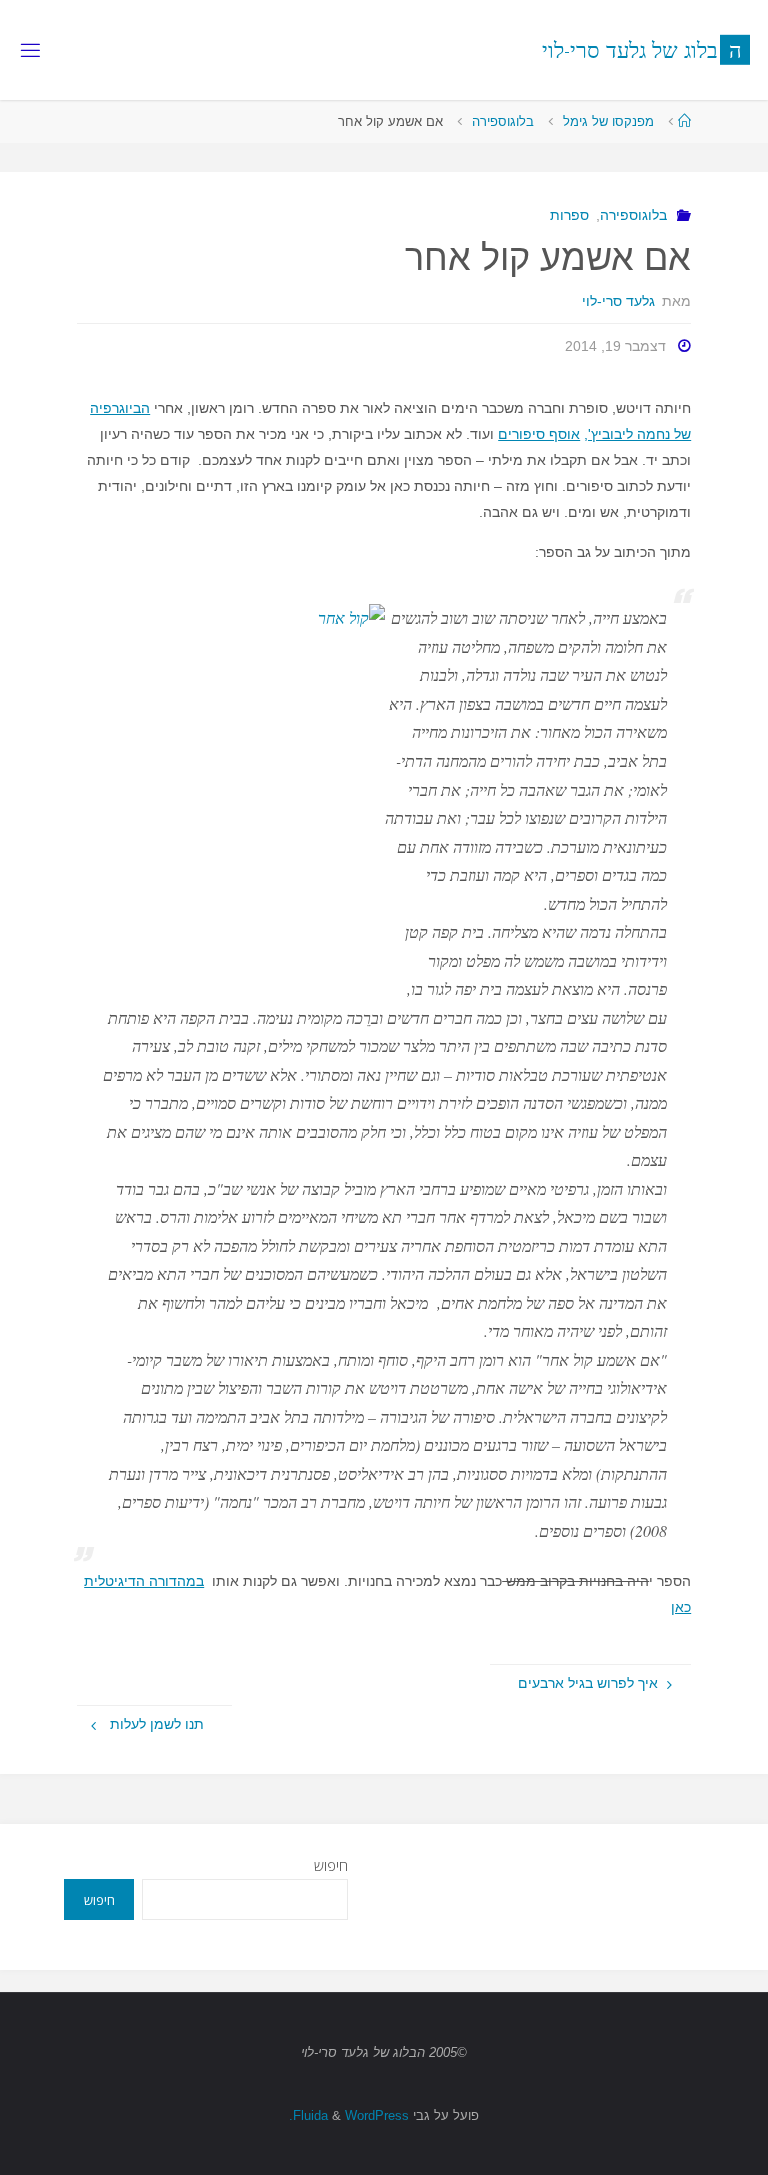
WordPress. (349, 2115)
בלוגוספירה (503, 121)
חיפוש (331, 1865)
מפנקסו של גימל (608, 121)
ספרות (569, 215)
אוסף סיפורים (539, 434)
